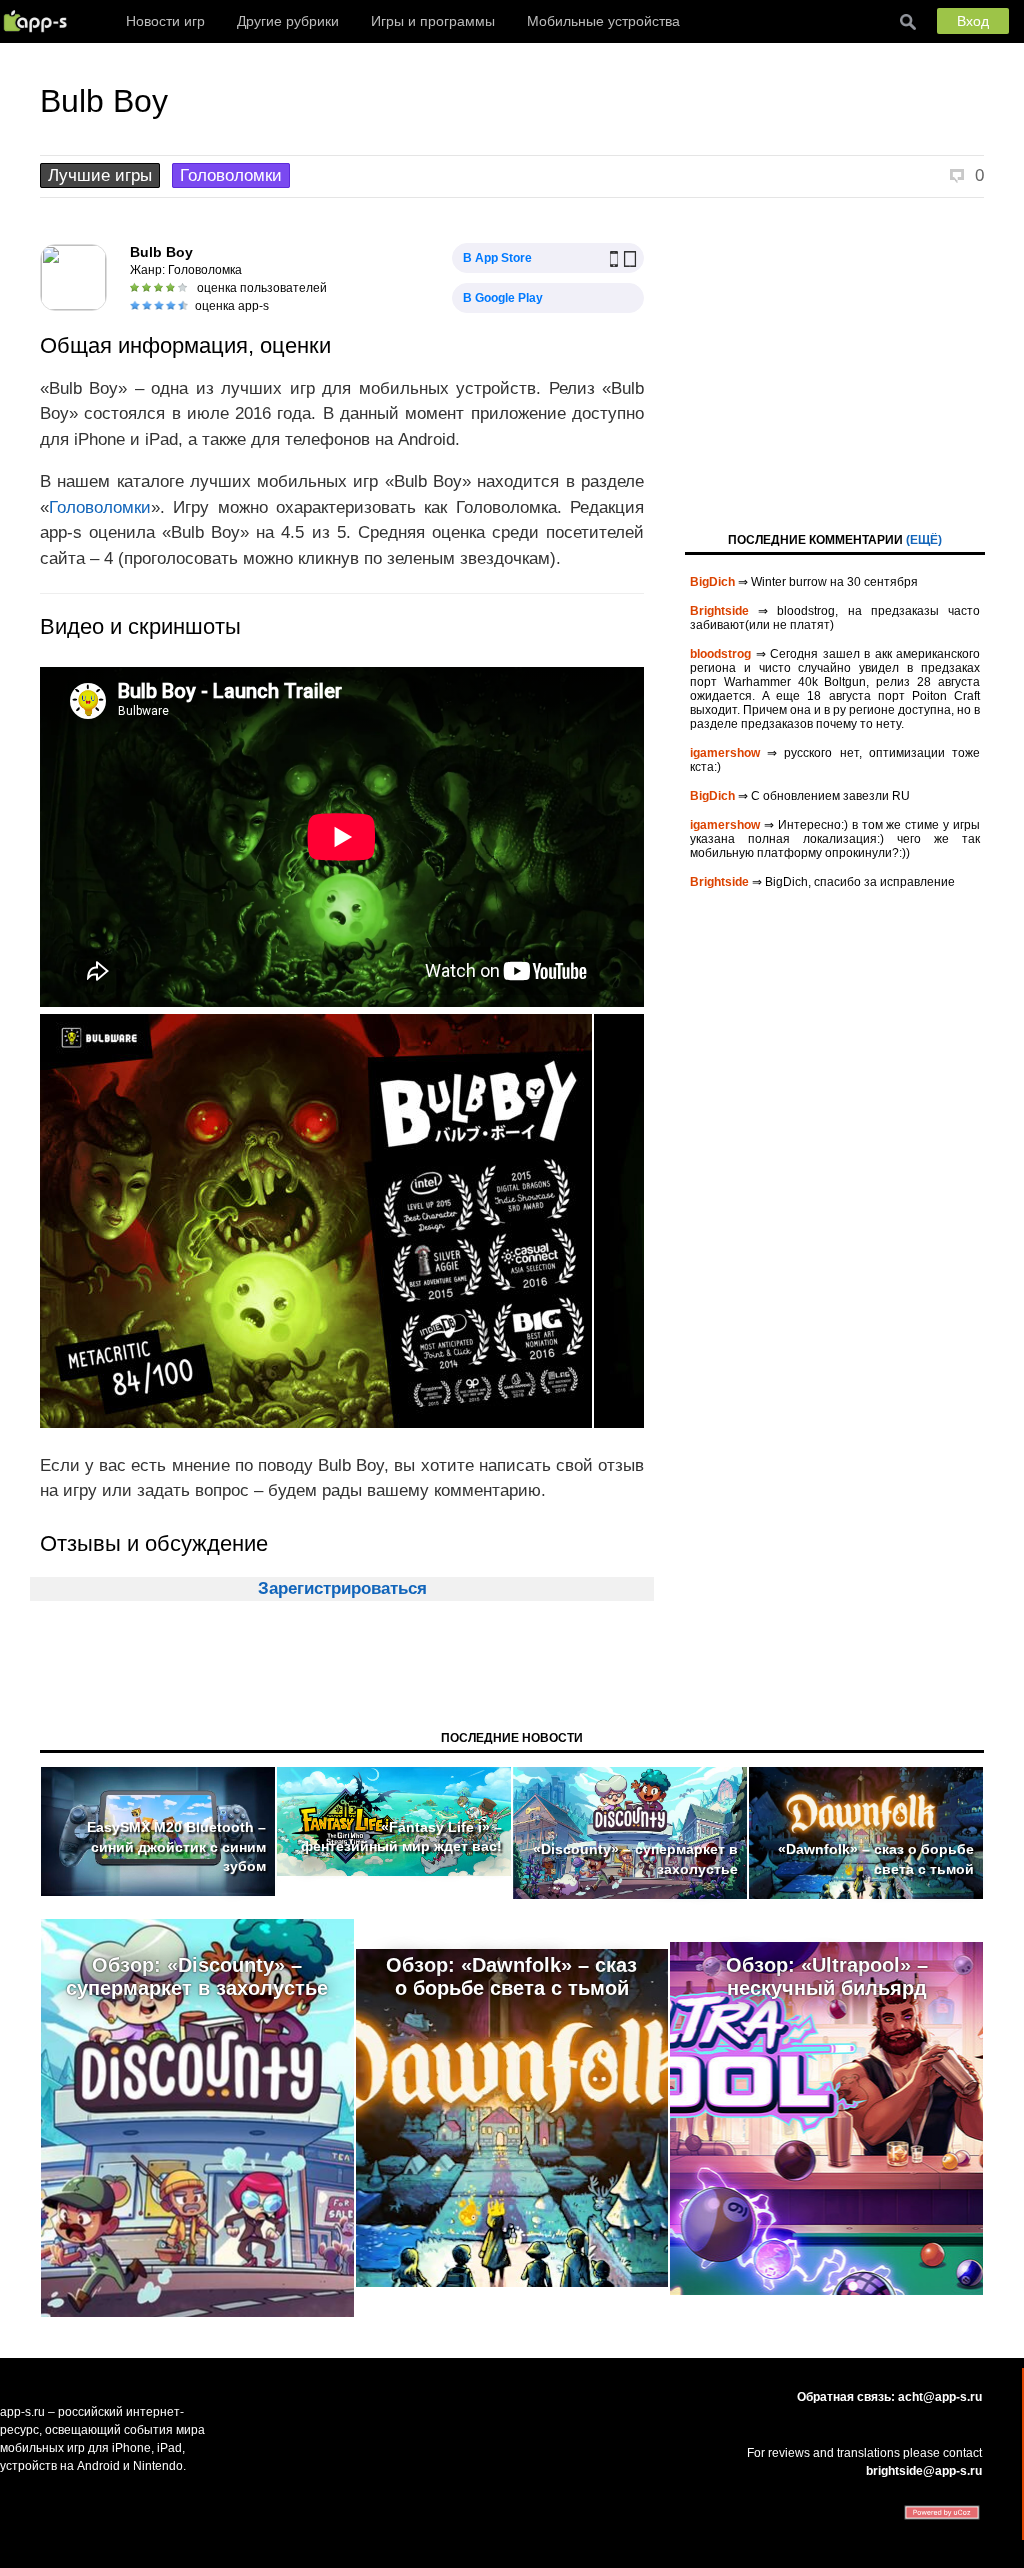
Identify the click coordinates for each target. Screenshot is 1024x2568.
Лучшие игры (100, 175)
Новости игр (165, 21)
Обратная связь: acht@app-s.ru (889, 2397)
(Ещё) (924, 540)
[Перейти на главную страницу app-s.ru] (40, 21)
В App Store (497, 258)
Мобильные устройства (603, 21)
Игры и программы (433, 21)
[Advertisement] (835, 363)
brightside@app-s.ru (924, 2471)
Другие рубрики (288, 21)
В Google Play (503, 298)
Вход (973, 21)
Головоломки (231, 175)
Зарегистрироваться (342, 1588)
